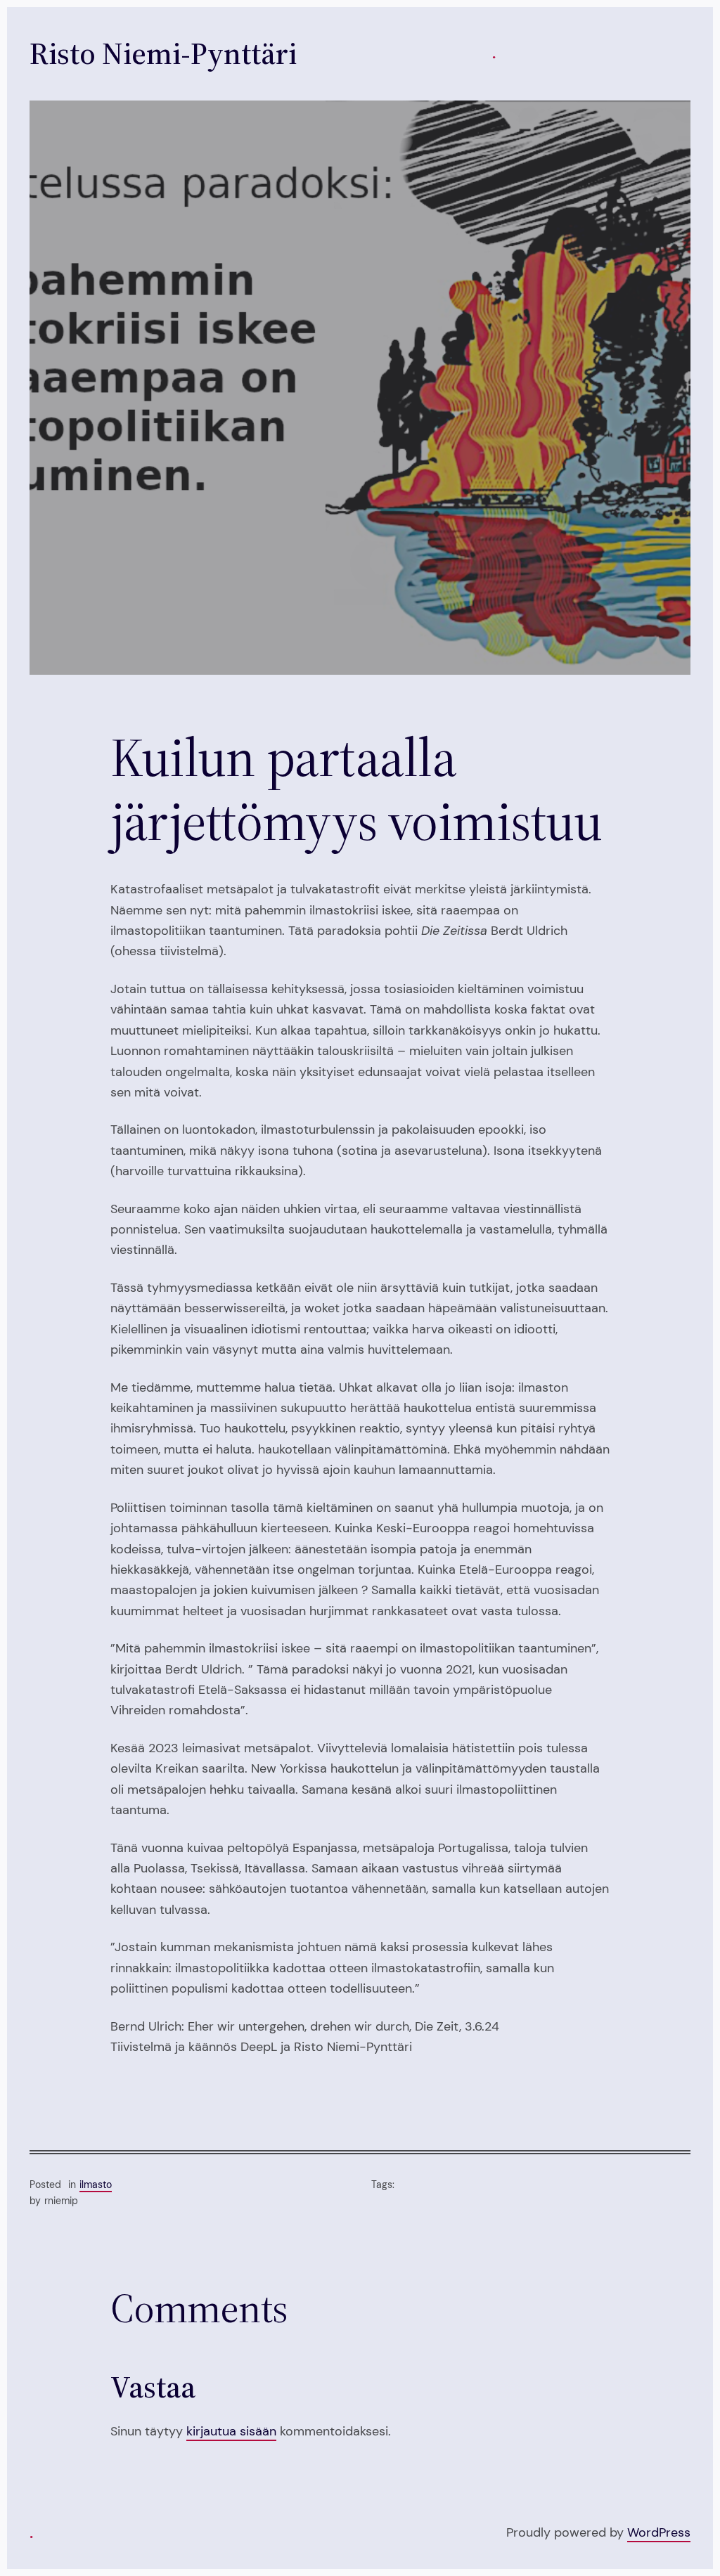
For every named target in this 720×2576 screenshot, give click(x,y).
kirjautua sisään (231, 2431)
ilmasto (96, 2185)
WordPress (659, 2532)
